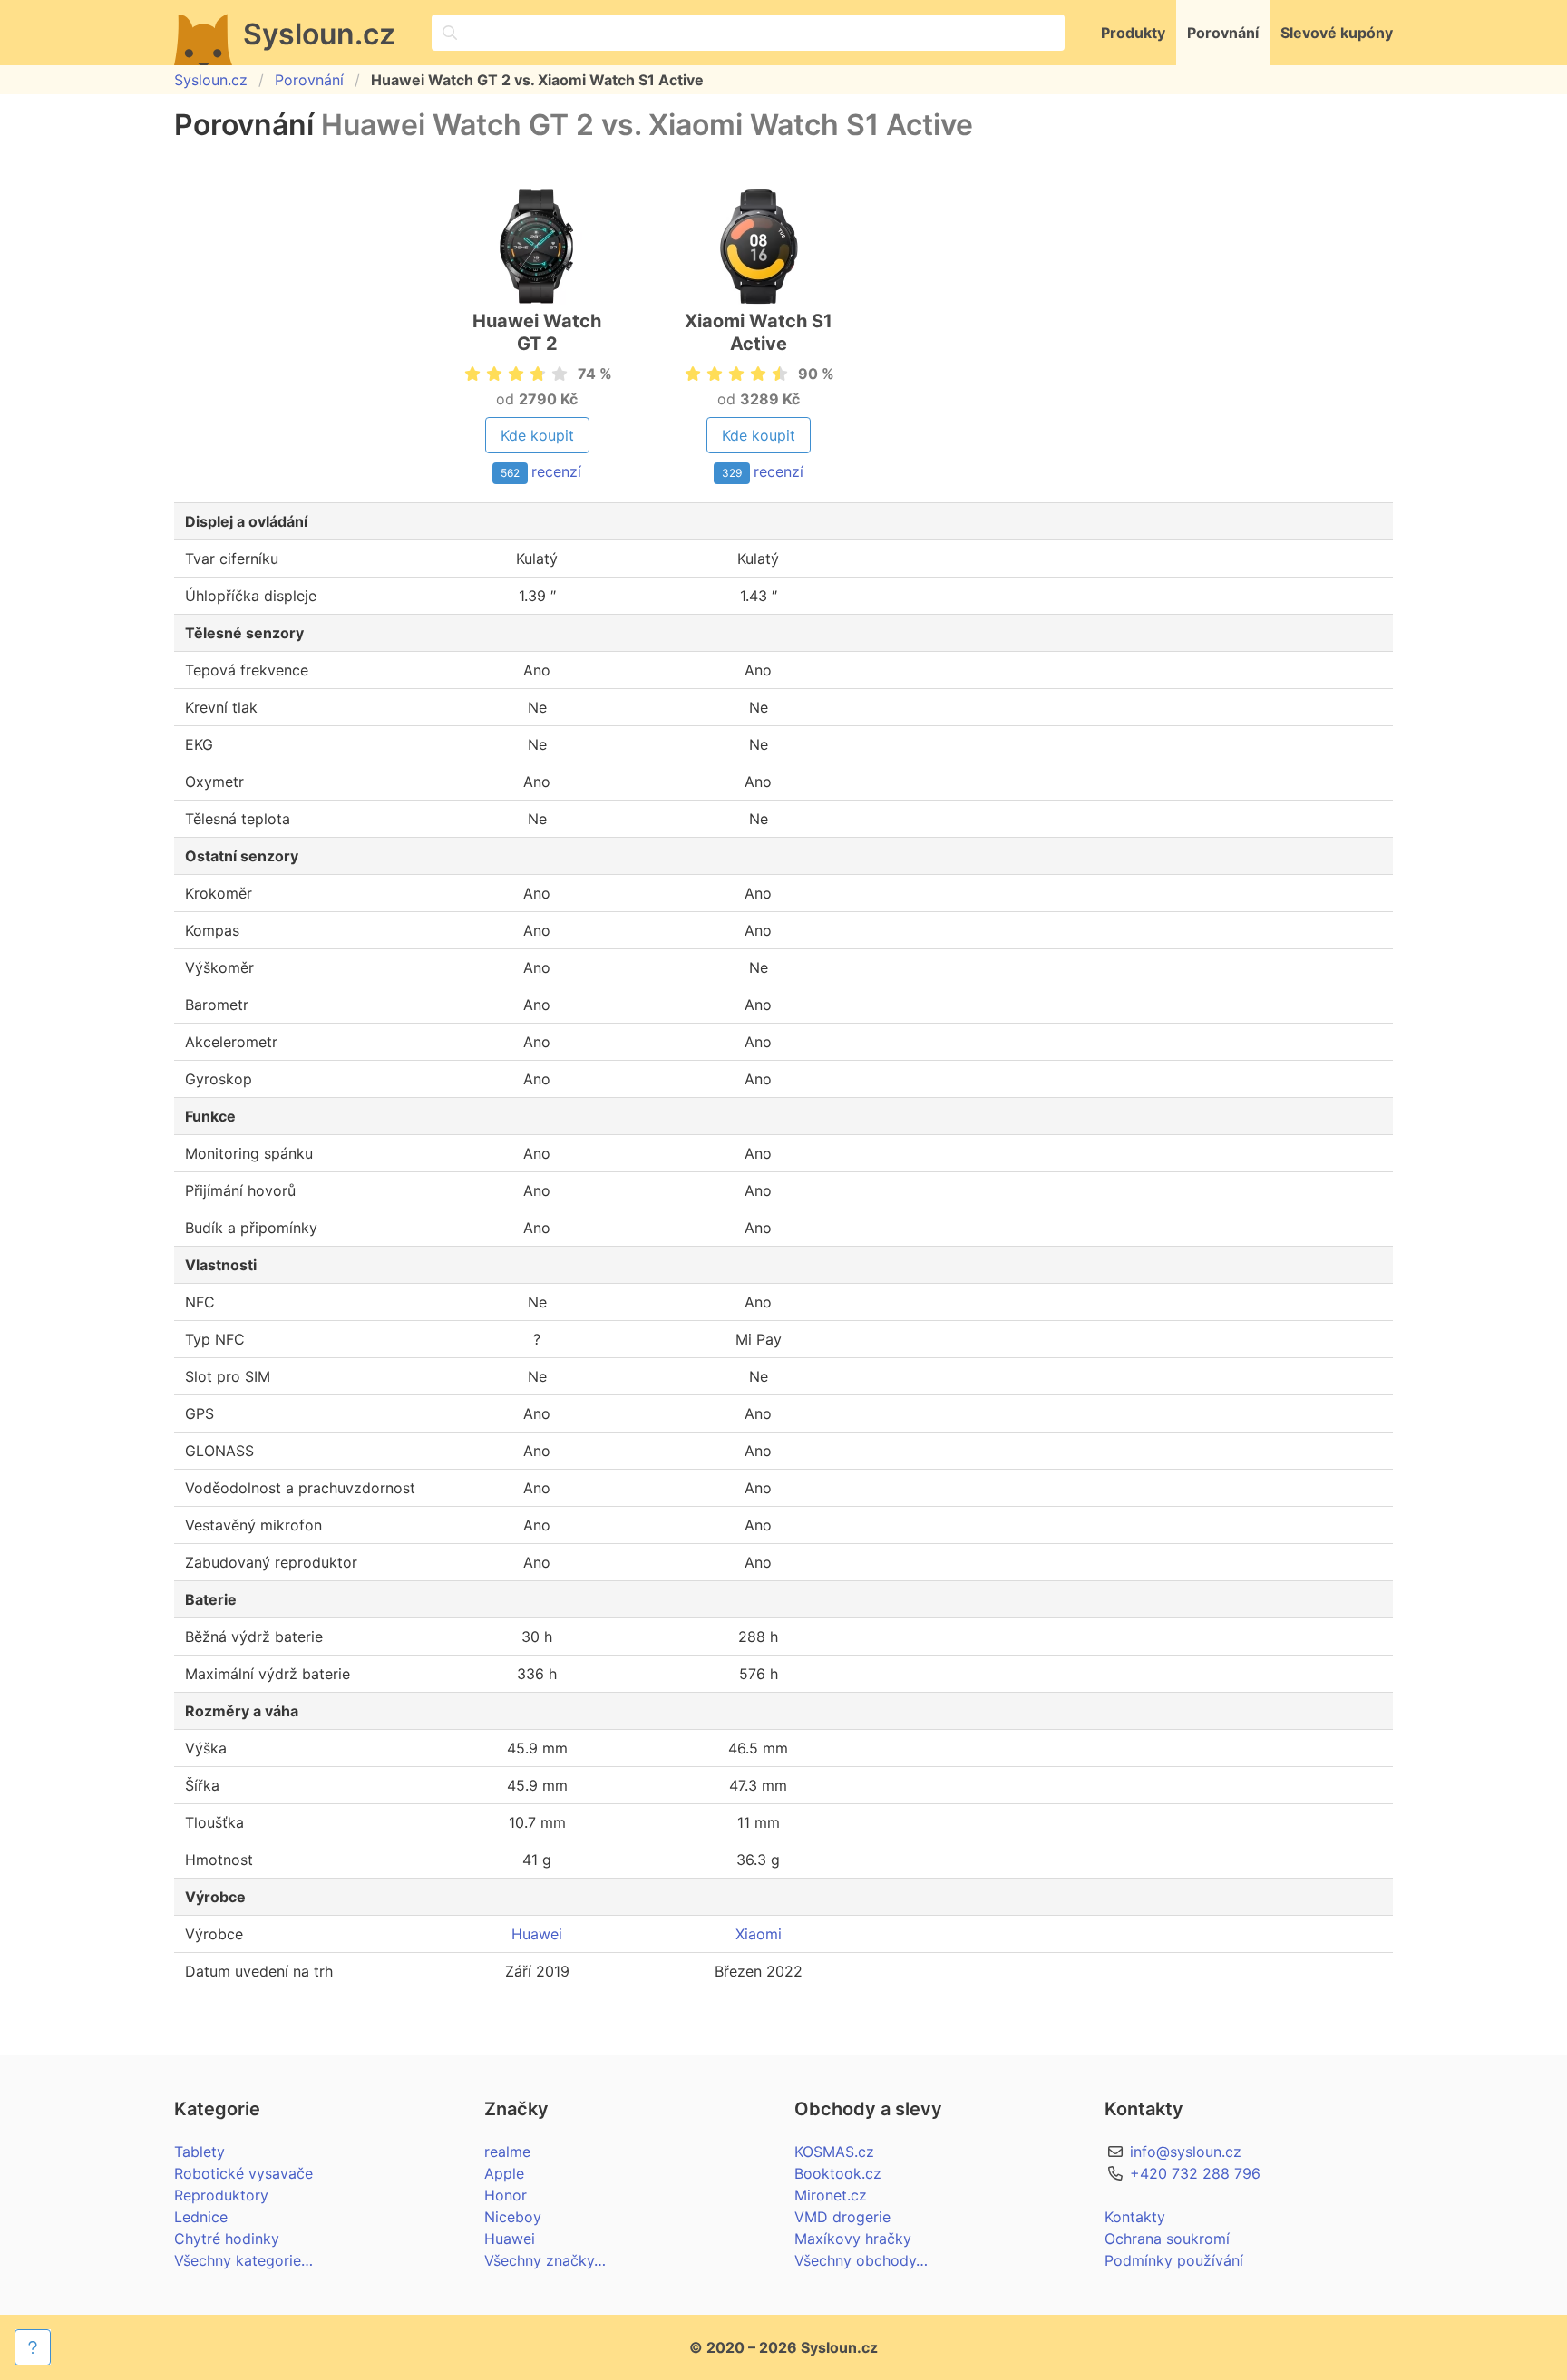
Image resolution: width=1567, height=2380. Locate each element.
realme (507, 2152)
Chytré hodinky (227, 2239)
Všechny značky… (545, 2260)
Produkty (1133, 33)
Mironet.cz (831, 2195)
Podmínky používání (1174, 2260)
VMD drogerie (842, 2217)
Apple (504, 2173)
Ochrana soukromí (1167, 2239)
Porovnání (1223, 33)
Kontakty (1135, 2217)
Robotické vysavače (243, 2173)
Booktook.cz (838, 2173)
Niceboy (513, 2217)
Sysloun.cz (211, 80)
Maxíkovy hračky (853, 2239)
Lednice (201, 2217)
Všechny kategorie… (243, 2260)
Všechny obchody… (861, 2260)
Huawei (537, 1934)
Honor (506, 2195)
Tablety (200, 2152)
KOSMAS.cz (834, 2152)
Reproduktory (221, 2195)
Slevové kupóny (1337, 33)
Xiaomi (759, 1934)
